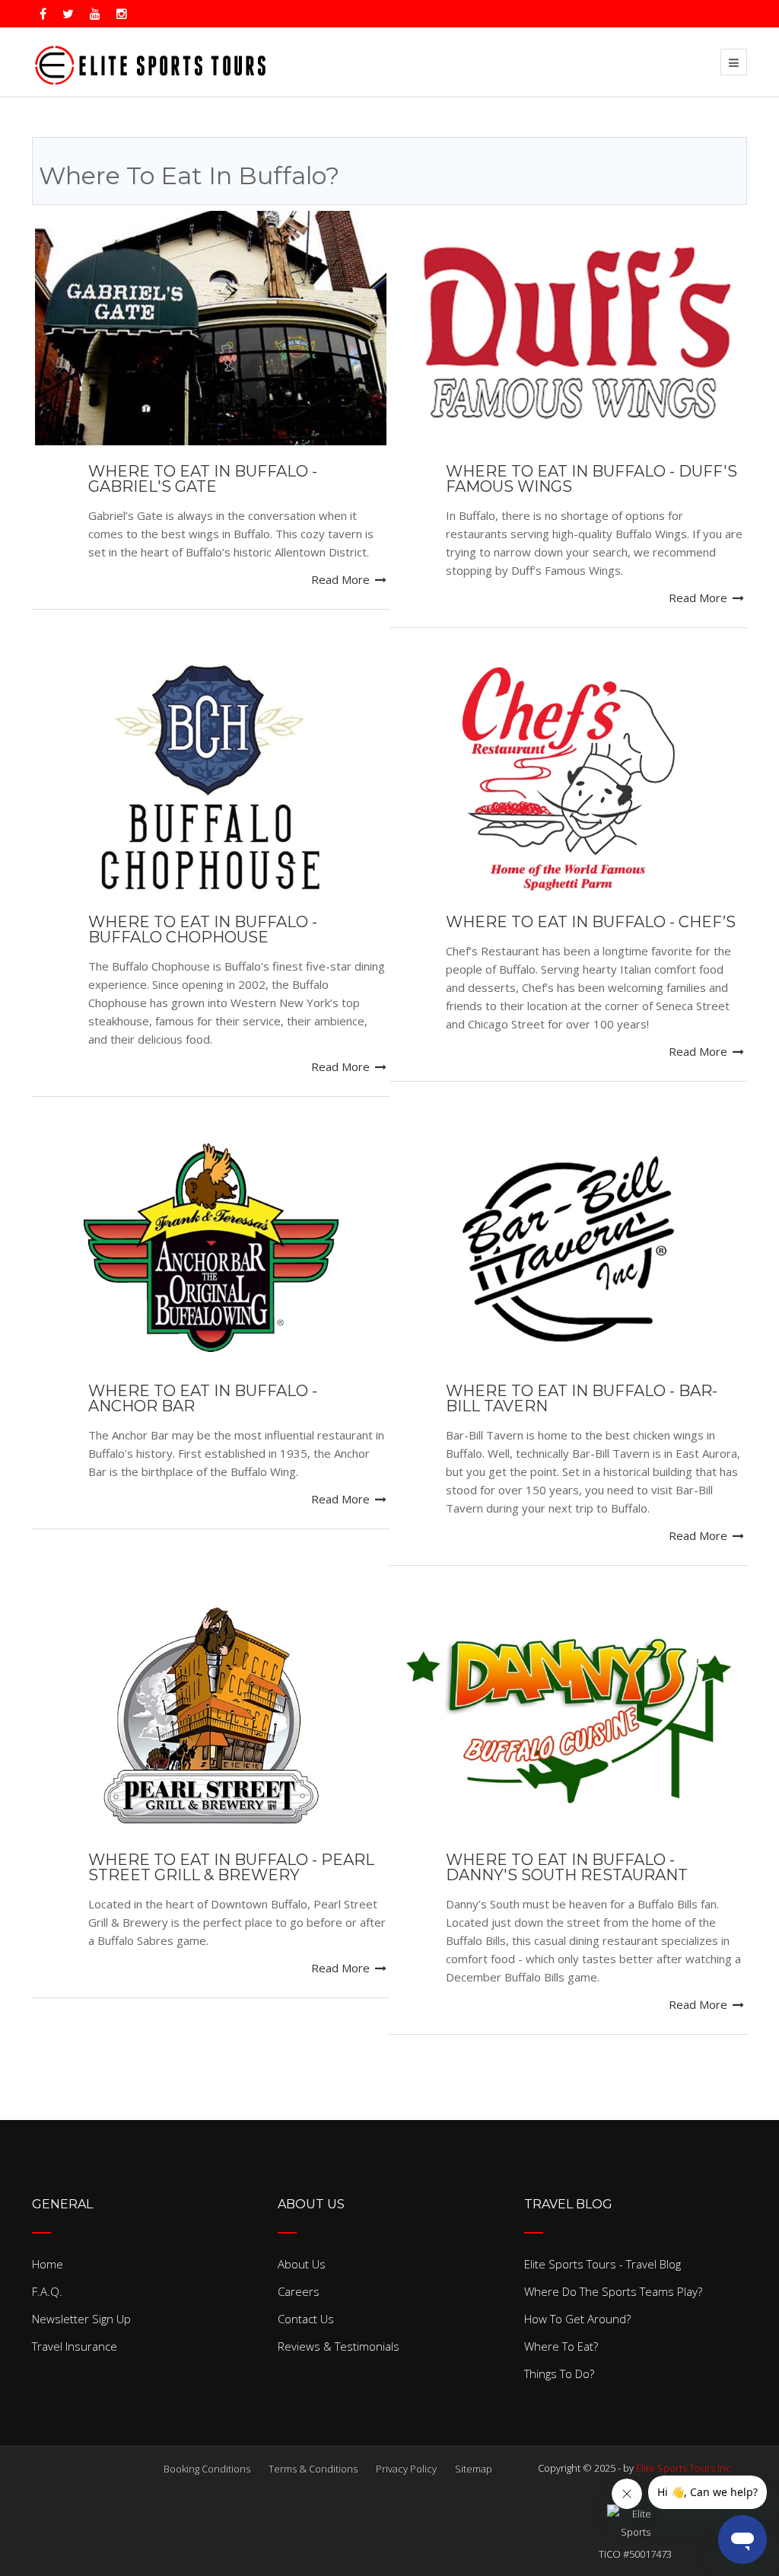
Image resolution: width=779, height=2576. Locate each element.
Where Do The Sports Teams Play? (613, 2291)
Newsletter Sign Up (81, 2319)
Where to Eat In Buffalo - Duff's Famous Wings (591, 479)
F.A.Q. (47, 2291)
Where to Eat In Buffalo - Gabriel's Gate (203, 479)
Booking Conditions (207, 2469)
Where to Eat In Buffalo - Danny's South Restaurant (567, 1867)
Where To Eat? (561, 2346)
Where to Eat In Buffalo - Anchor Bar (203, 1398)
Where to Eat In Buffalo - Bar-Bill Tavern (582, 1398)
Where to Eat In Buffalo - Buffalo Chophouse (203, 929)
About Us (302, 2264)
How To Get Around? (577, 2319)
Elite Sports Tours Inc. (685, 2468)
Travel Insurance (75, 2346)
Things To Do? (559, 2374)
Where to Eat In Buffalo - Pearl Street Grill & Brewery (231, 1867)
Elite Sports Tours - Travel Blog (603, 2264)
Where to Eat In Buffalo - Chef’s (591, 922)
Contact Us (306, 2319)
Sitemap (474, 2469)
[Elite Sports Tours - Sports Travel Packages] (150, 62)
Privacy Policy (406, 2469)
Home (48, 2264)
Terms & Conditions (313, 2469)
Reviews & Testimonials (339, 2346)
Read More (342, 579)
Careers (299, 2291)
